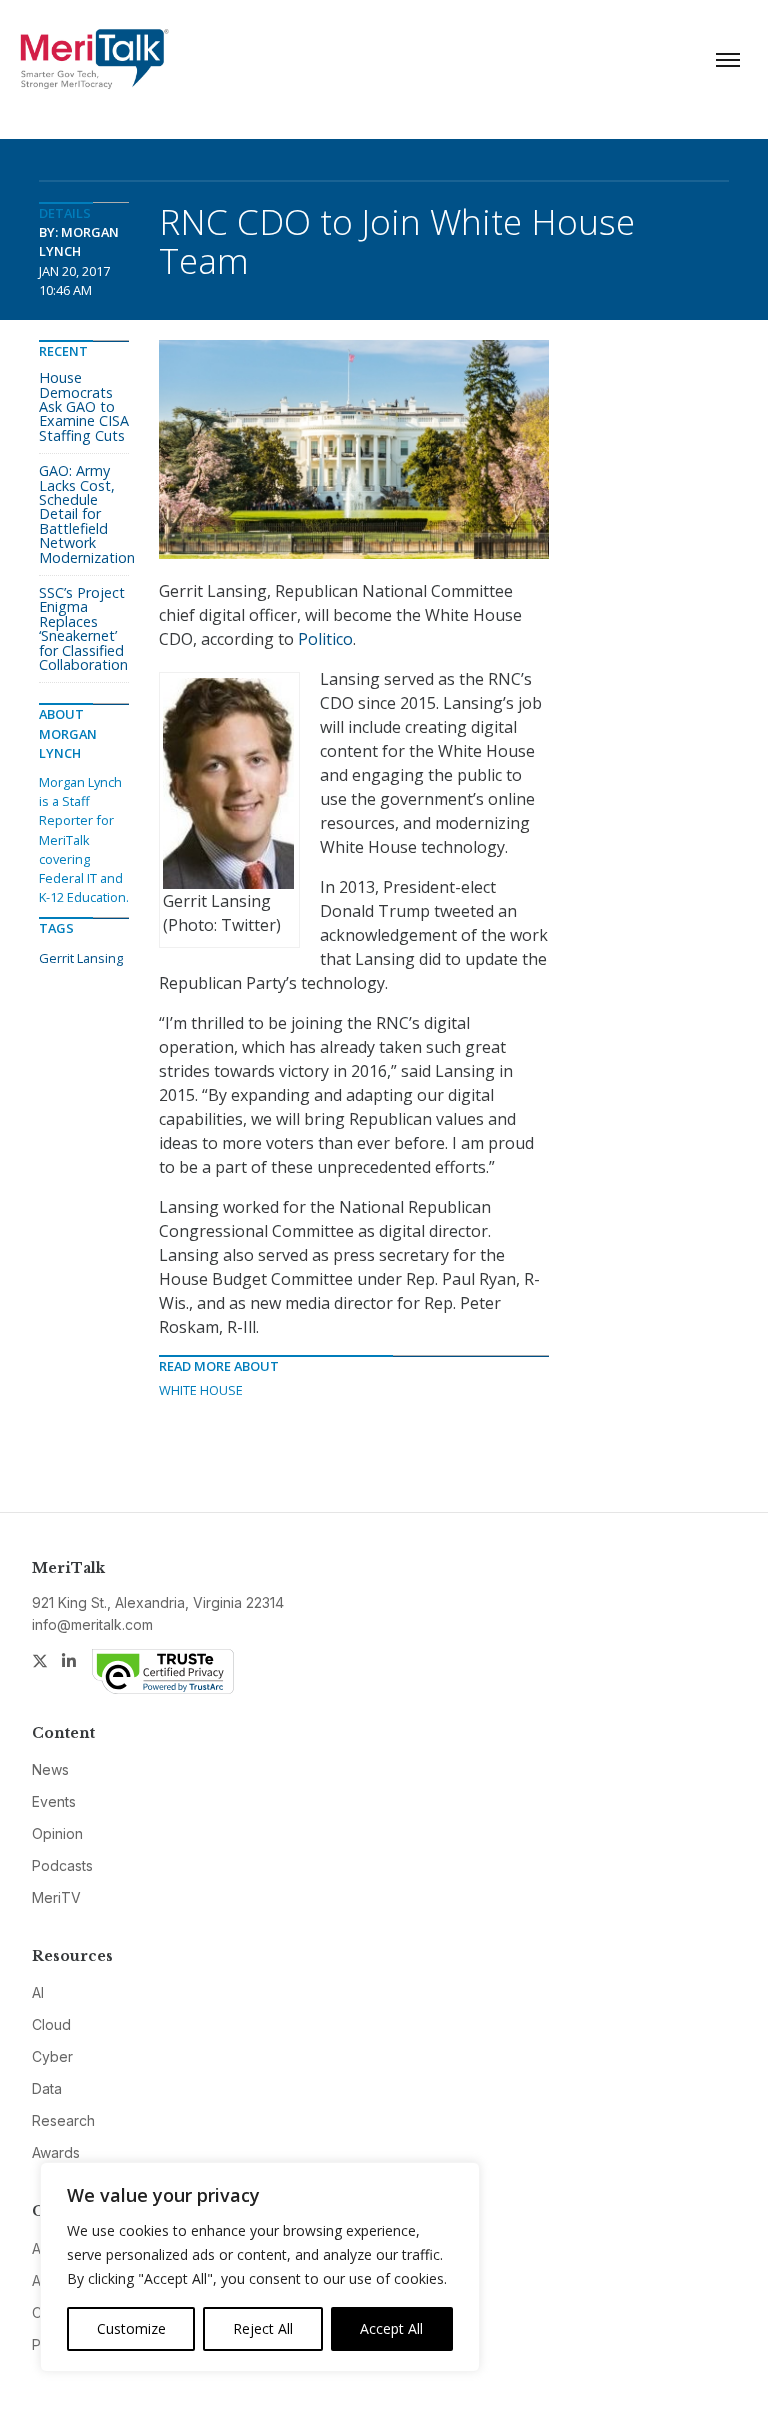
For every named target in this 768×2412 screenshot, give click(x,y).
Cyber (52, 2056)
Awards (56, 2152)
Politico (325, 639)
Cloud (51, 2024)
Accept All (391, 2328)
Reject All (263, 2328)
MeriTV (56, 1897)
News (50, 1769)
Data (47, 2088)
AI (38, 1992)
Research (63, 2120)
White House (201, 1390)
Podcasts (62, 1865)
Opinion (57, 1833)
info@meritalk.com (92, 1624)
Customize (131, 2328)
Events (54, 1801)
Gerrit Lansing (81, 958)
